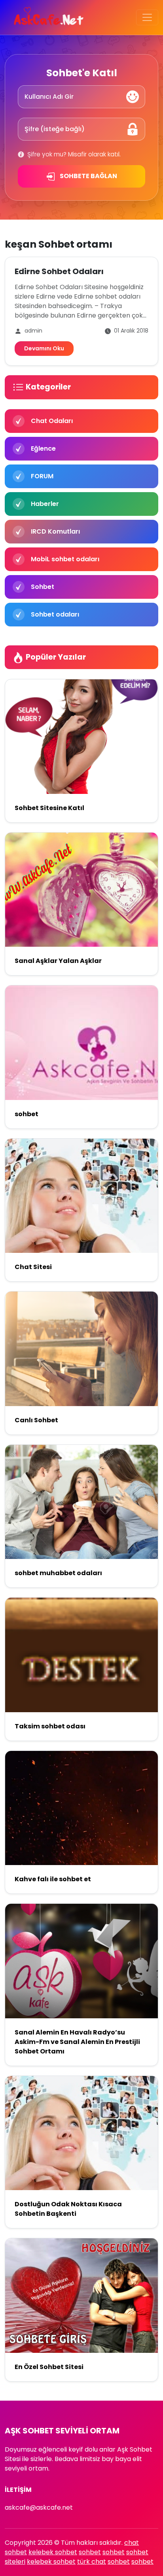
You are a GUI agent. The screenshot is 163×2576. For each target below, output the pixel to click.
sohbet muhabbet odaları (58, 1573)
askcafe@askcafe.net (39, 2507)
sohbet (27, 1114)
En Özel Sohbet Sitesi (49, 2367)
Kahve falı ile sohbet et (53, 1879)
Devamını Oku (44, 348)
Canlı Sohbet (36, 1420)
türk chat (92, 2562)
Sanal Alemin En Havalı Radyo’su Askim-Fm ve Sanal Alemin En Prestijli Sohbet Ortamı (77, 2042)
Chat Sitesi (33, 1267)
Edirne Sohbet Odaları (59, 271)
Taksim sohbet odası (50, 1726)
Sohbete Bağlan (88, 176)
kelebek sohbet (53, 2552)
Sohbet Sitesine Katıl (49, 808)
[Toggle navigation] (147, 17)
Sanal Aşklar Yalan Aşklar (58, 961)
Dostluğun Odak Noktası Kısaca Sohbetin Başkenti (68, 2209)
